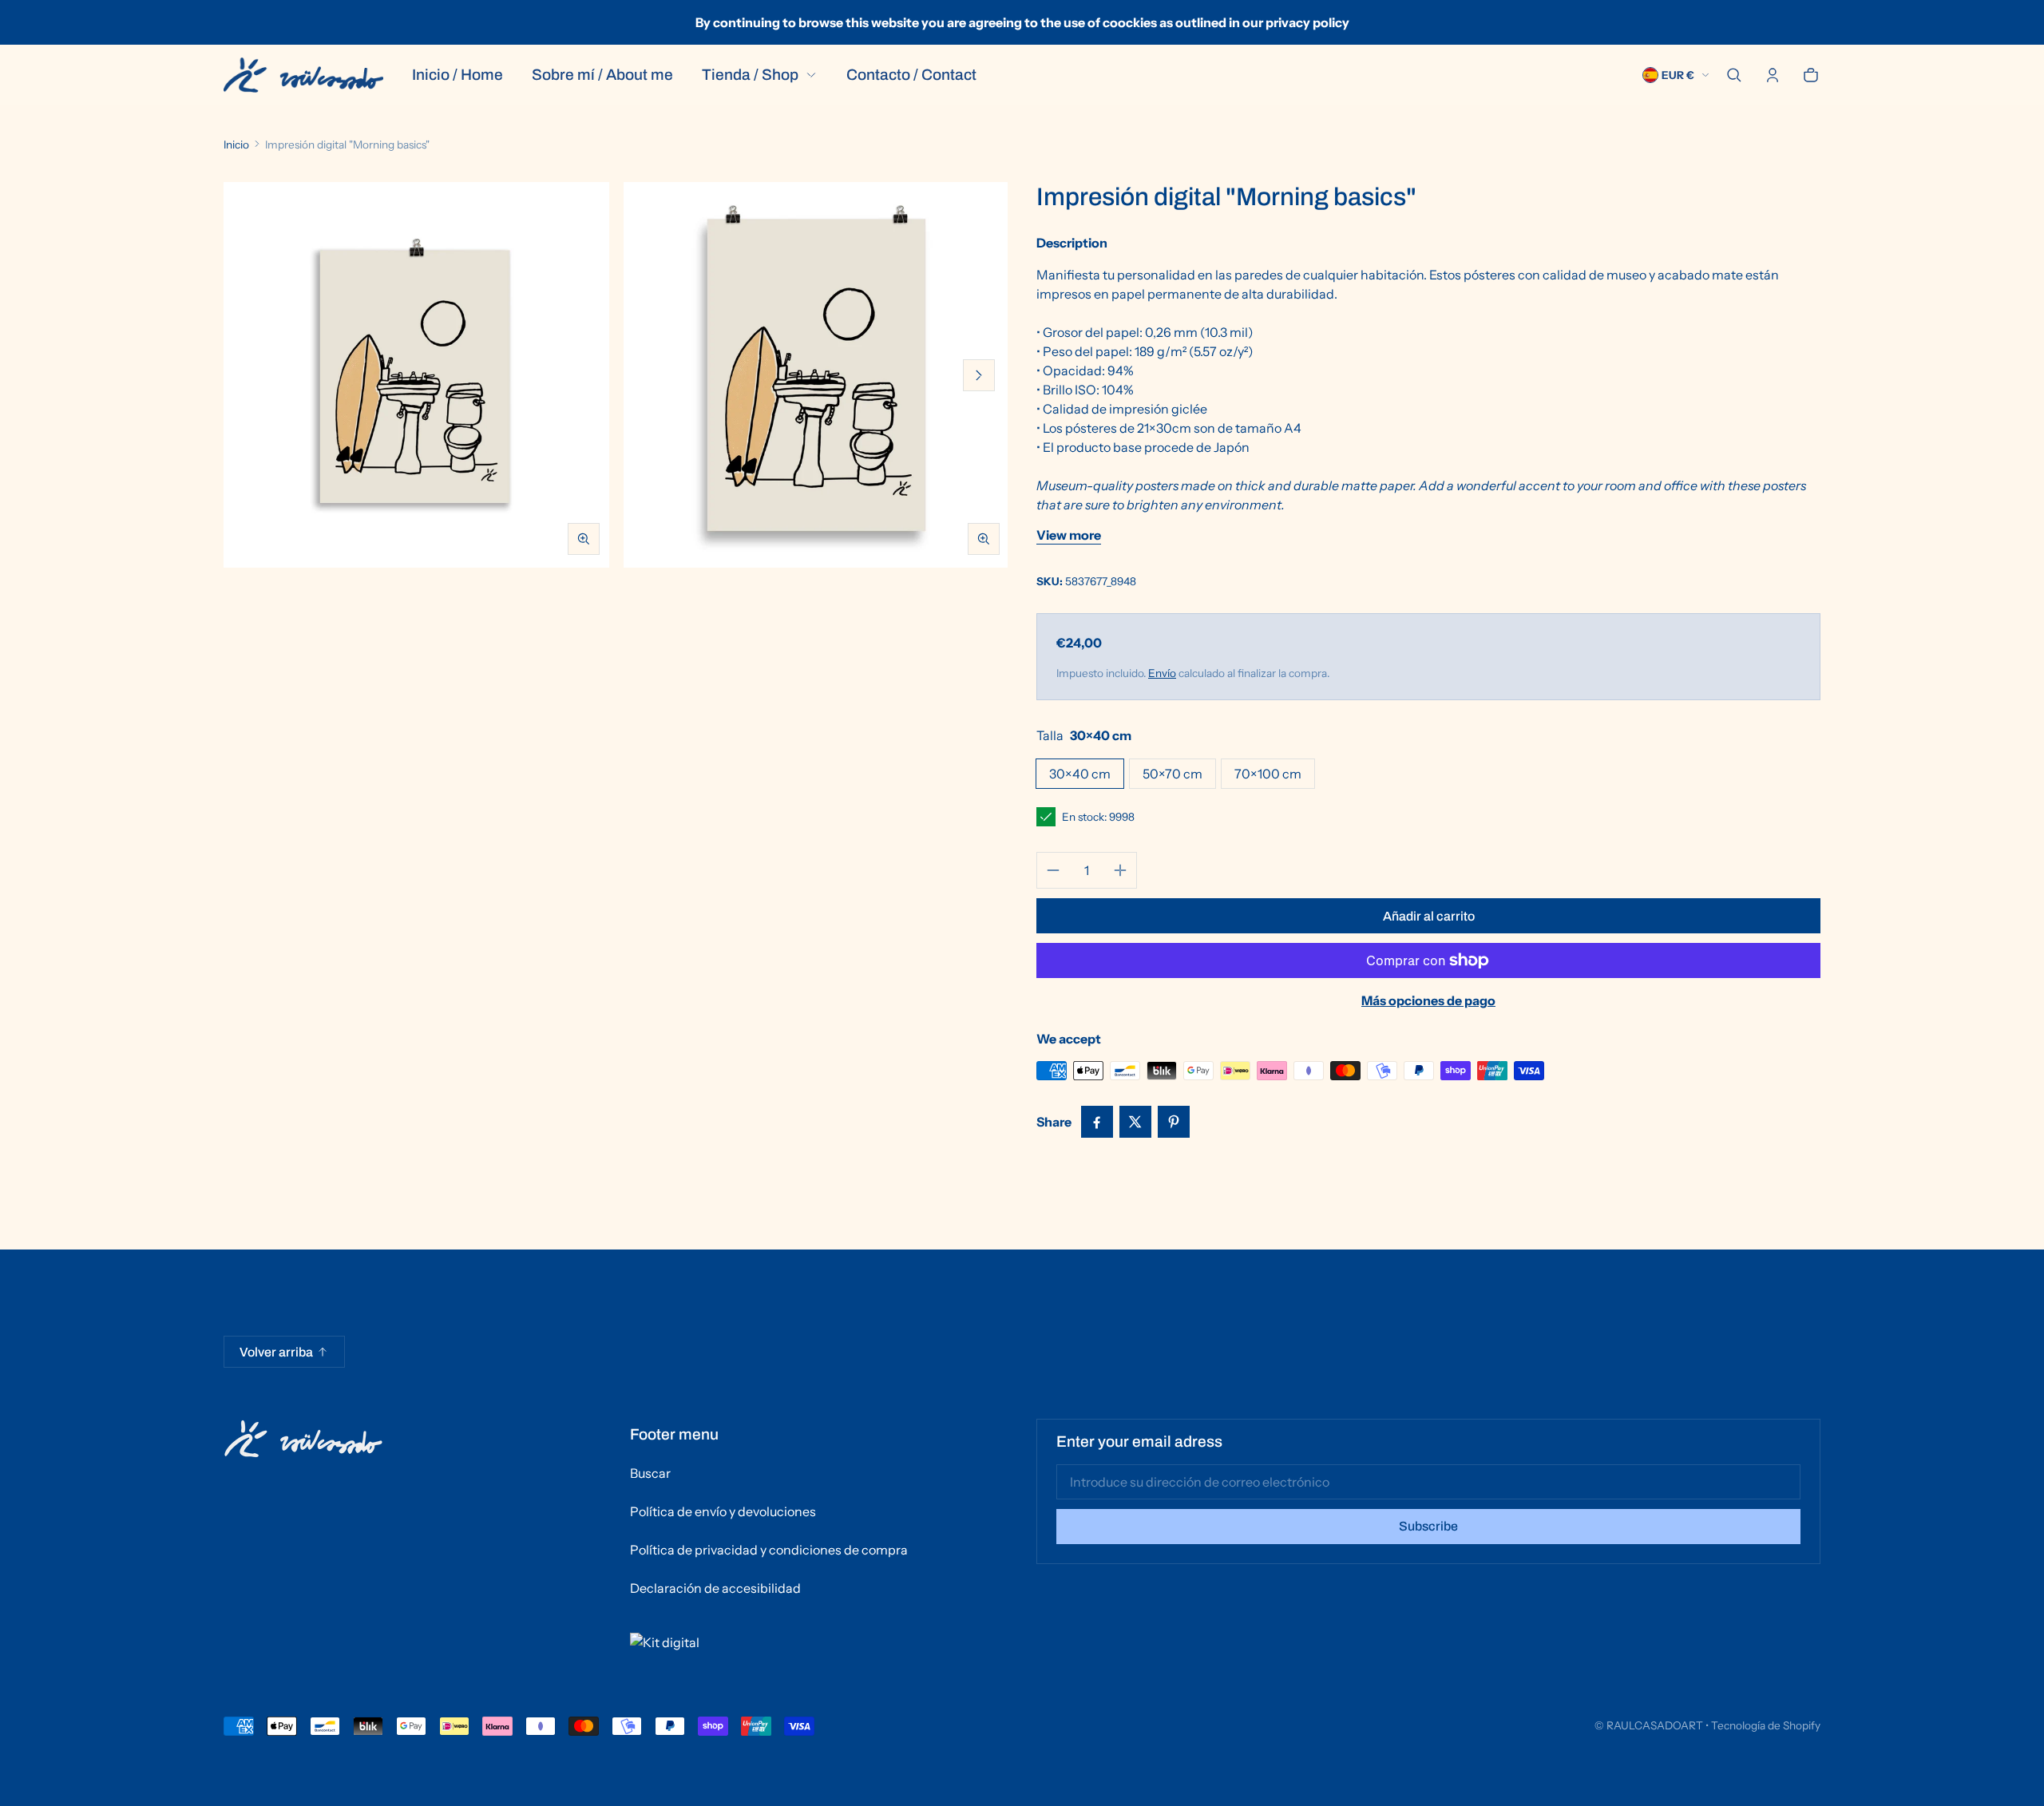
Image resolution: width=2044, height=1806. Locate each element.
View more (1069, 535)
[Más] (1120, 870)
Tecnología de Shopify (1766, 1725)
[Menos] (1053, 870)
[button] (1734, 75)
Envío (1162, 673)
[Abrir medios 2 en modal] (816, 375)
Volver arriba (276, 1352)
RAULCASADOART (1655, 1725)
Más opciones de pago (1428, 1000)
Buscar (650, 1473)
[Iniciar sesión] (1773, 75)
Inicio (236, 145)
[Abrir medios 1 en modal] (416, 375)
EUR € (1678, 75)
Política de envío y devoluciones (723, 1511)
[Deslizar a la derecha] (979, 375)
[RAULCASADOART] (303, 75)
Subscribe (1428, 1526)
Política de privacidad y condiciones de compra (769, 1550)
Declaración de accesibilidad (715, 1588)
